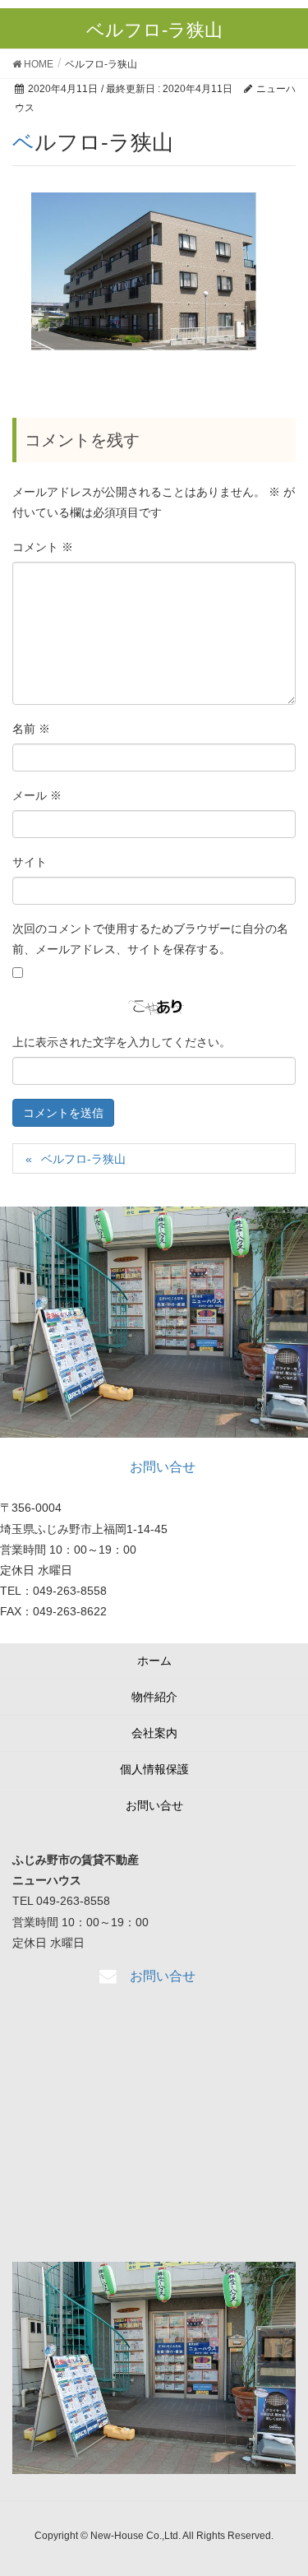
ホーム (154, 1661)
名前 (31, 729)
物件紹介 (154, 1697)
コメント (43, 547)
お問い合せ (154, 1805)
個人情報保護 (154, 1769)
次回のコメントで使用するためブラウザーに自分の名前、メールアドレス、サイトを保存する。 (150, 939)
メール (37, 795)
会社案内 (154, 1733)
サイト (30, 862)
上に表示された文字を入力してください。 (122, 1042)
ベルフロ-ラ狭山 (83, 1159)
